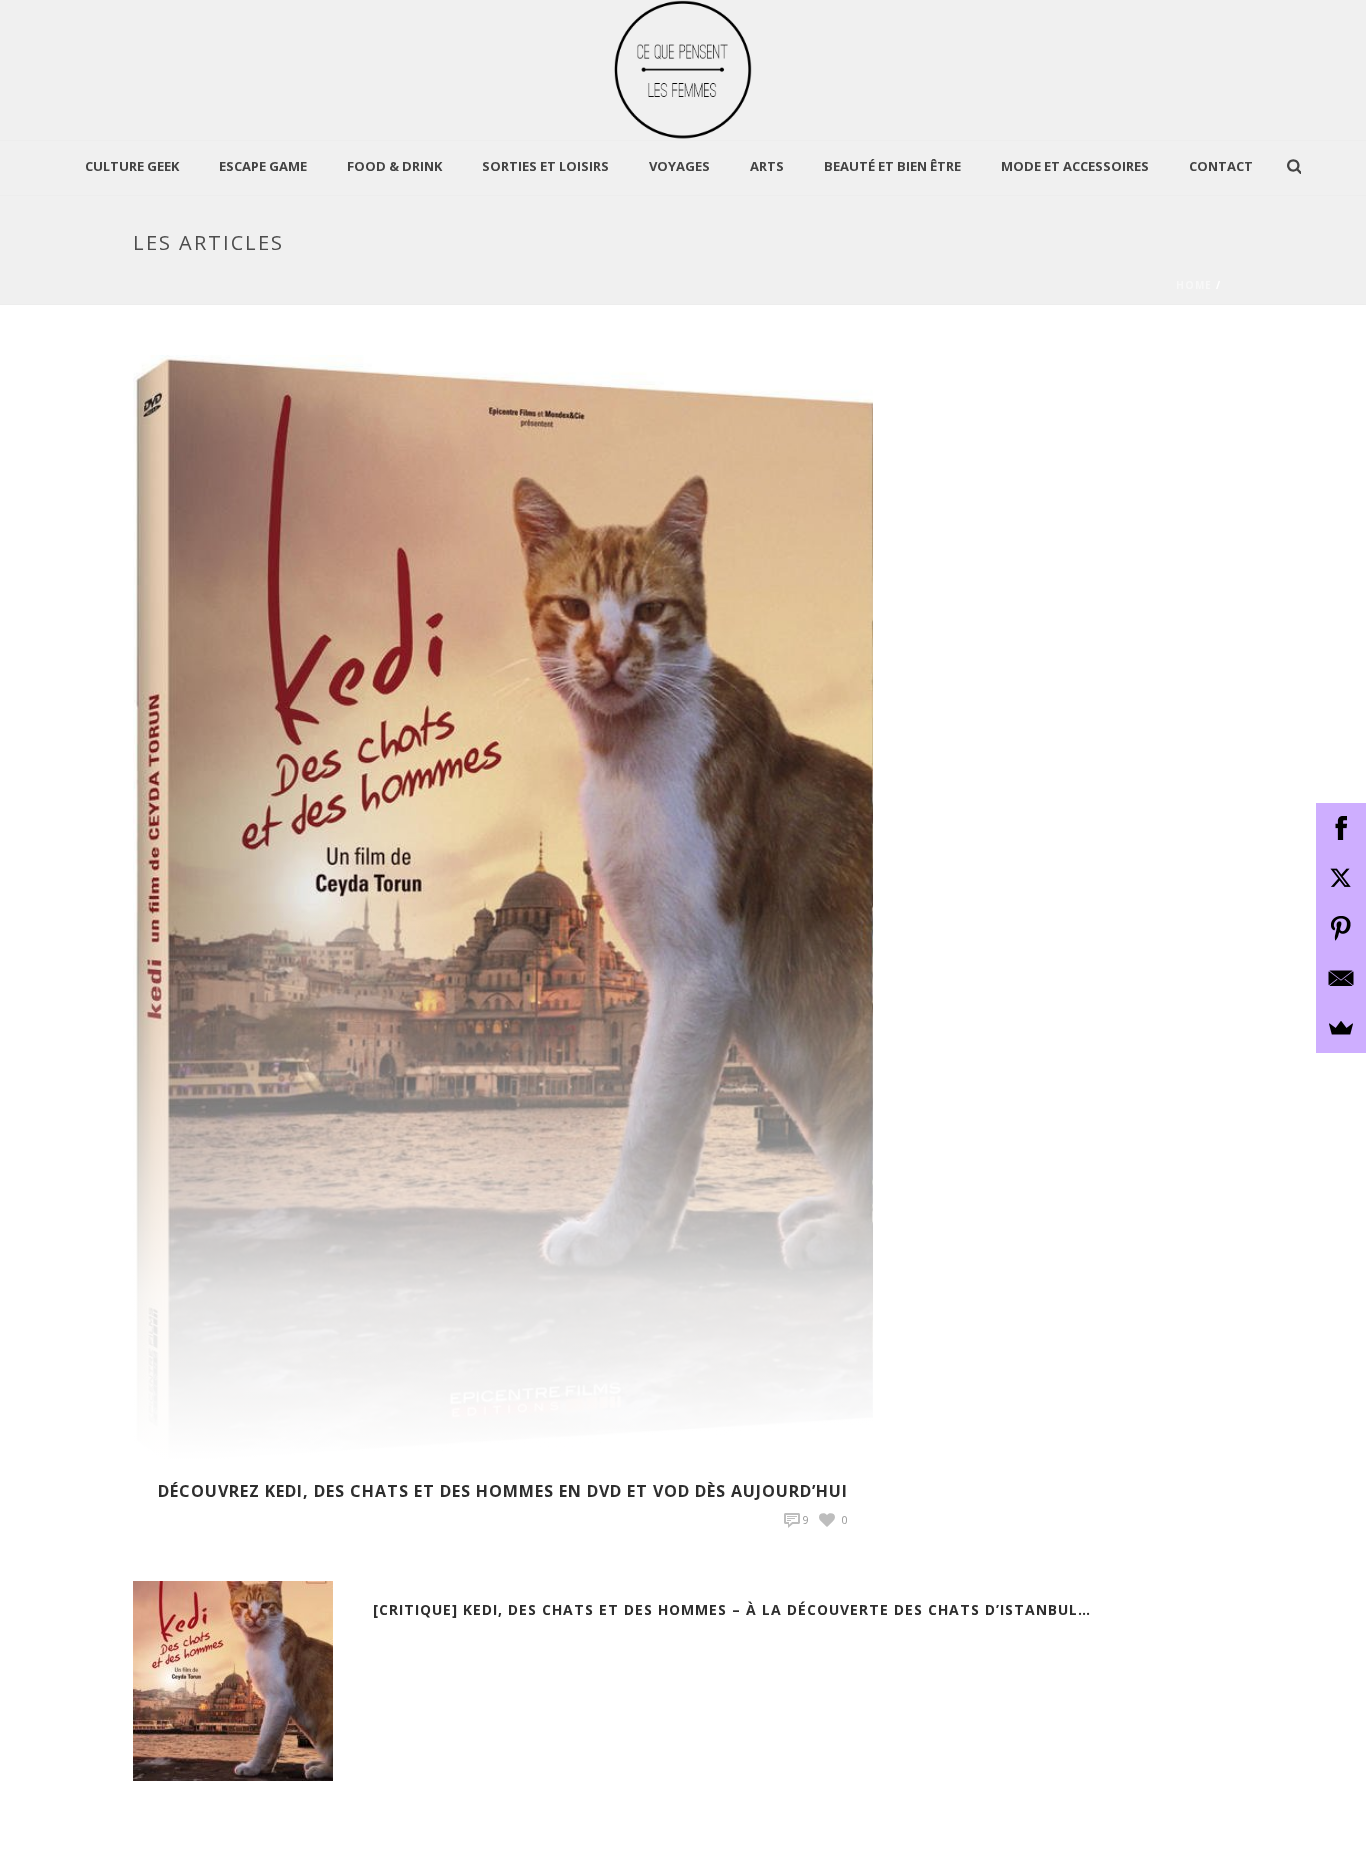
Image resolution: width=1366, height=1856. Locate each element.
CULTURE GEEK (132, 166)
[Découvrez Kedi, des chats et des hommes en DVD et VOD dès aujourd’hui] (503, 906)
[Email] (1341, 978)
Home (1194, 285)
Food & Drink (394, 166)
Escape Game (263, 166)
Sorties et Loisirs (545, 166)
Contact (1221, 166)
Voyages (679, 166)
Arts (767, 166)
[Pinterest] (1341, 928)
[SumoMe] (1341, 1028)
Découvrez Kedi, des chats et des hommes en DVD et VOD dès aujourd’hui (503, 1491)
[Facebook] (1341, 828)
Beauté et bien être (892, 166)
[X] (1341, 878)
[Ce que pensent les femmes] (683, 70)
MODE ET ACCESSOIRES (1075, 166)
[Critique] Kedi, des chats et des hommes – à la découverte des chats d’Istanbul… (732, 1609)
